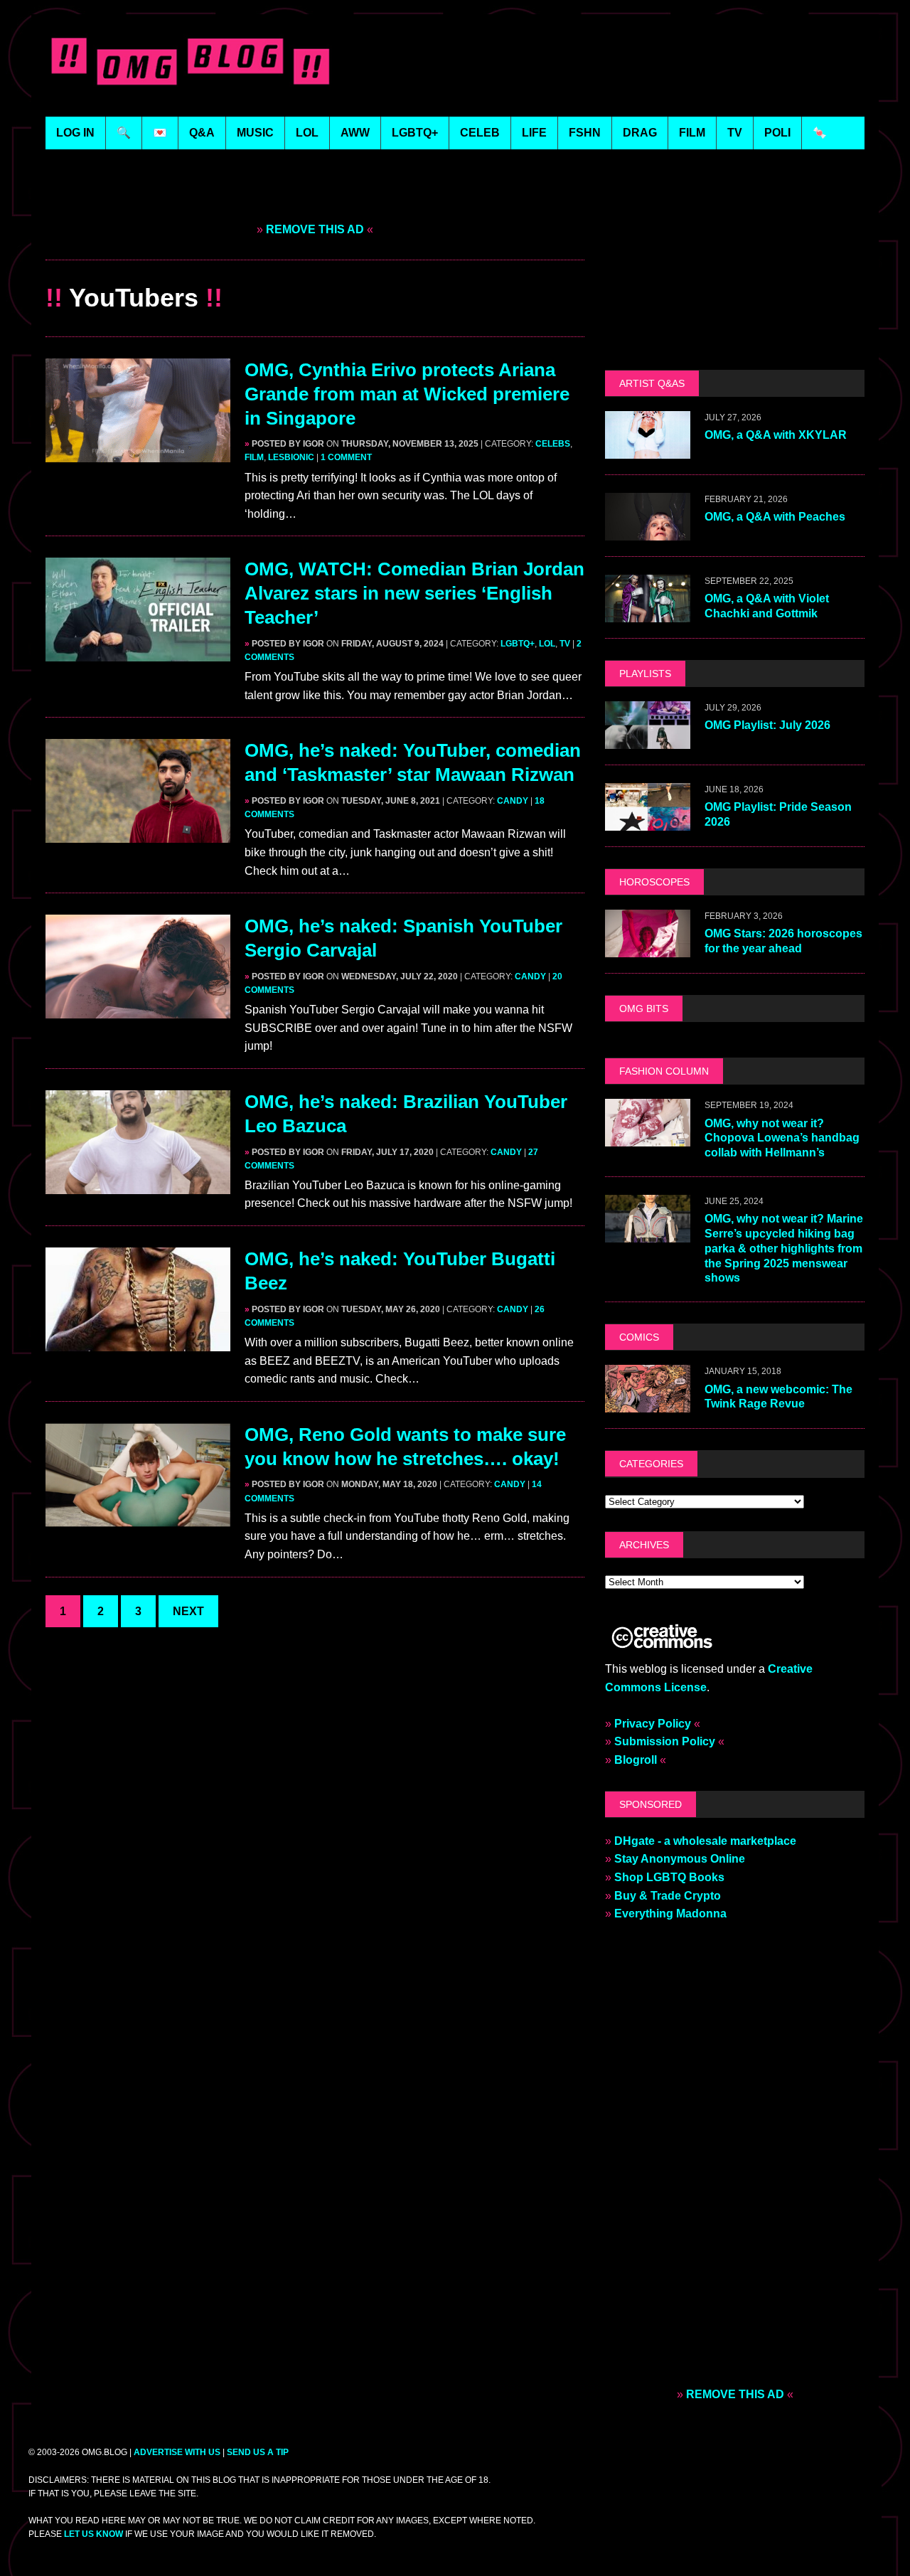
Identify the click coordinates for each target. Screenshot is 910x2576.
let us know (93, 2534)
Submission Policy (665, 1741)
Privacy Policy (653, 1724)
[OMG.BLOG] (191, 58)
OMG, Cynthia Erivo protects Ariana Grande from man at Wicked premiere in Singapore (407, 394)
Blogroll (636, 1760)
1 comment (346, 457)
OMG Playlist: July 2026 (767, 725)
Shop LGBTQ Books (669, 1877)
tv (735, 133)
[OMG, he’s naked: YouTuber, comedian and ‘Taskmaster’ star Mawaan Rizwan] (138, 834)
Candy (513, 801)
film (692, 133)
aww (355, 133)
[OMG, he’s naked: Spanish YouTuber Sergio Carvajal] (138, 1010)
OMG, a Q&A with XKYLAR (776, 435)
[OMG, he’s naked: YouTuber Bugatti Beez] (138, 1342)
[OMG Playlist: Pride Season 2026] (648, 821)
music (255, 133)
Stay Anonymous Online (680, 1859)
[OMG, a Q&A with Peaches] (648, 531)
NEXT (188, 1611)
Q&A (202, 133)
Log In (75, 133)
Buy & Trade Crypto (668, 1896)
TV (565, 644)
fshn (585, 133)
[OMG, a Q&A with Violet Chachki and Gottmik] (648, 613)
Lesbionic (291, 457)
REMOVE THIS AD (315, 229)
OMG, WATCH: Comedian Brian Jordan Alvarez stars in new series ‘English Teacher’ (414, 593)
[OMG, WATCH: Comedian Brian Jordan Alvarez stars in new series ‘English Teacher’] (138, 653)
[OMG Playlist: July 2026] (648, 739)
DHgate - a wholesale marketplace (705, 1841)
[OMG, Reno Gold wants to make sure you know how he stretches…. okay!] (138, 1517)
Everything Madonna (670, 1914)
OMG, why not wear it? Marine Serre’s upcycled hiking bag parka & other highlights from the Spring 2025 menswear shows (784, 1248)
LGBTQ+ (415, 133)
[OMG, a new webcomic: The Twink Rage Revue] (648, 1404)
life (534, 133)
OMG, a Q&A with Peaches (775, 517)
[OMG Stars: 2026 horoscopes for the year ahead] (648, 948)
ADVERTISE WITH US (177, 2452)
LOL (307, 133)
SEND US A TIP (258, 2452)
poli (777, 133)
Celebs (553, 444)
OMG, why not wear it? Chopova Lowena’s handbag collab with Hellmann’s (782, 1138)
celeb (480, 133)
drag (640, 133)
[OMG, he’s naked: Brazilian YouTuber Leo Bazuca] (138, 1185)
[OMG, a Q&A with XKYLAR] (648, 449)
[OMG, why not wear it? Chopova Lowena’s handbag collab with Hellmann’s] (648, 1138)
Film (254, 457)
